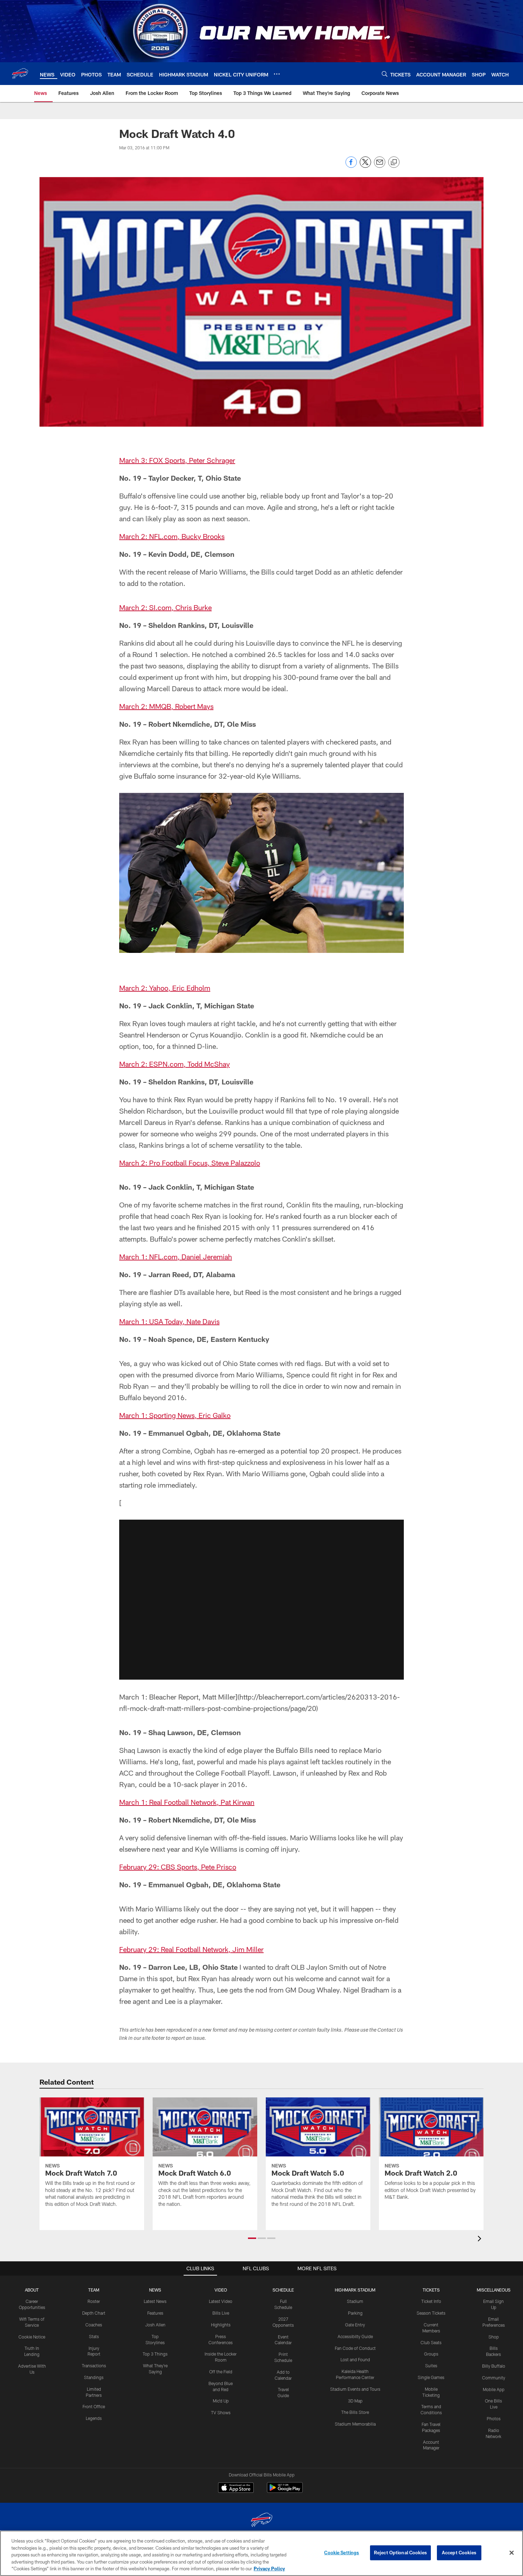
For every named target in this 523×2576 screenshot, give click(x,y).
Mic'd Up (221, 2401)
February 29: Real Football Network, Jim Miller (191, 1949)
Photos (494, 2418)
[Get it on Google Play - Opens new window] (285, 2491)
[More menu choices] (277, 74)
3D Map (355, 2401)
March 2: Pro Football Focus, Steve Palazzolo (190, 1163)
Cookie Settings (342, 2553)
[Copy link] (394, 162)
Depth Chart (94, 2313)
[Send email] (380, 166)
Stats (94, 2336)
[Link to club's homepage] (20, 74)
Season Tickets (431, 2313)
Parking (355, 2313)
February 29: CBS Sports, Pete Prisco (178, 1867)
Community (494, 2378)
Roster (94, 2301)
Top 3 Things (155, 2354)
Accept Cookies (459, 2553)
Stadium (355, 2301)
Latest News (155, 2301)
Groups (431, 2354)
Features (155, 2313)
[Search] (385, 74)
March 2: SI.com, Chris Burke (165, 607)
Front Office (94, 2406)
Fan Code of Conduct (355, 2348)
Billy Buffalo (494, 2366)
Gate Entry (355, 2325)
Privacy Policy (269, 2569)
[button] (261, 1600)
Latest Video (221, 2301)
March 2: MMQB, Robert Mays (166, 706)
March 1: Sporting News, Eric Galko (175, 1415)
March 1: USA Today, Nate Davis (169, 1321)
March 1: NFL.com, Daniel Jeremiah (176, 1257)
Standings (94, 2377)
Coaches (94, 2325)
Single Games (431, 2377)
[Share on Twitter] (365, 166)
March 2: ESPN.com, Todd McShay (175, 1064)
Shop (494, 2337)
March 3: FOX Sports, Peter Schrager (177, 460)
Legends (94, 2418)
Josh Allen (155, 2325)
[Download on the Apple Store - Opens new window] (236, 2489)
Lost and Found (355, 2359)
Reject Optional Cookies (400, 2553)
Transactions (94, 2366)
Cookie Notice (32, 2337)
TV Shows (221, 2412)
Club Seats (431, 2342)
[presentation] (481, 2239)
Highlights (221, 2325)
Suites (431, 2366)
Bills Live (221, 2313)
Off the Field (221, 2372)
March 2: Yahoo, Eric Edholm (165, 988)
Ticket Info (431, 2301)
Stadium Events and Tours (355, 2389)
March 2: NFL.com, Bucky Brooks (172, 536)
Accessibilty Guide (355, 2336)
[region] (261, 2553)
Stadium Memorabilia (355, 2424)
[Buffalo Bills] (261, 2521)
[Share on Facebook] (351, 166)
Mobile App (494, 2389)
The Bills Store (355, 2412)
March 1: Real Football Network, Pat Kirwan (187, 1802)
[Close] (512, 2553)
